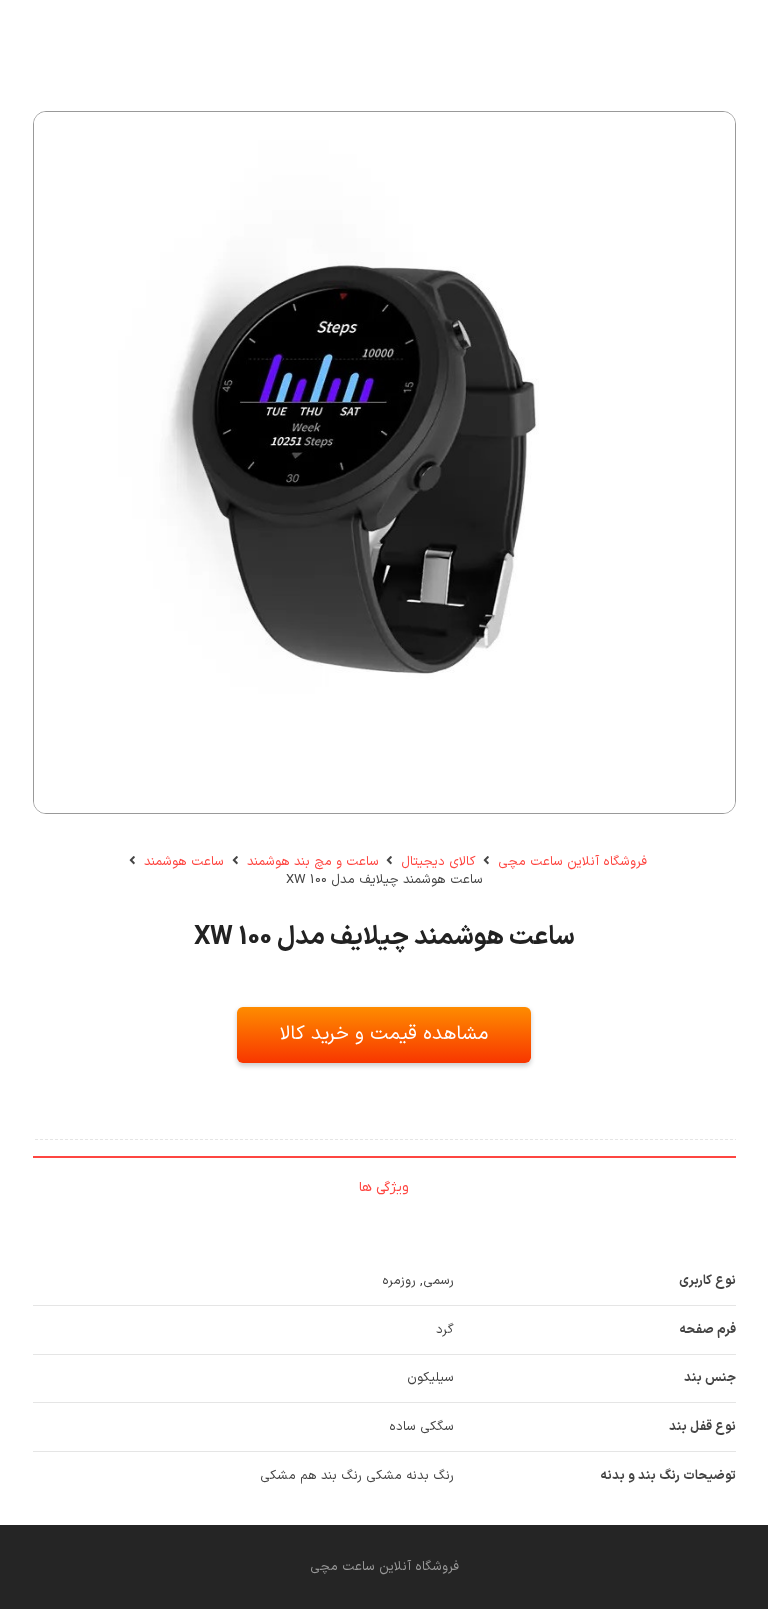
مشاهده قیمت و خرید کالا (384, 1034)
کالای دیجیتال (438, 862)
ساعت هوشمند (184, 862)
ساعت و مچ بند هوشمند (313, 862)
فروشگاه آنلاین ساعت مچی (572, 862)
